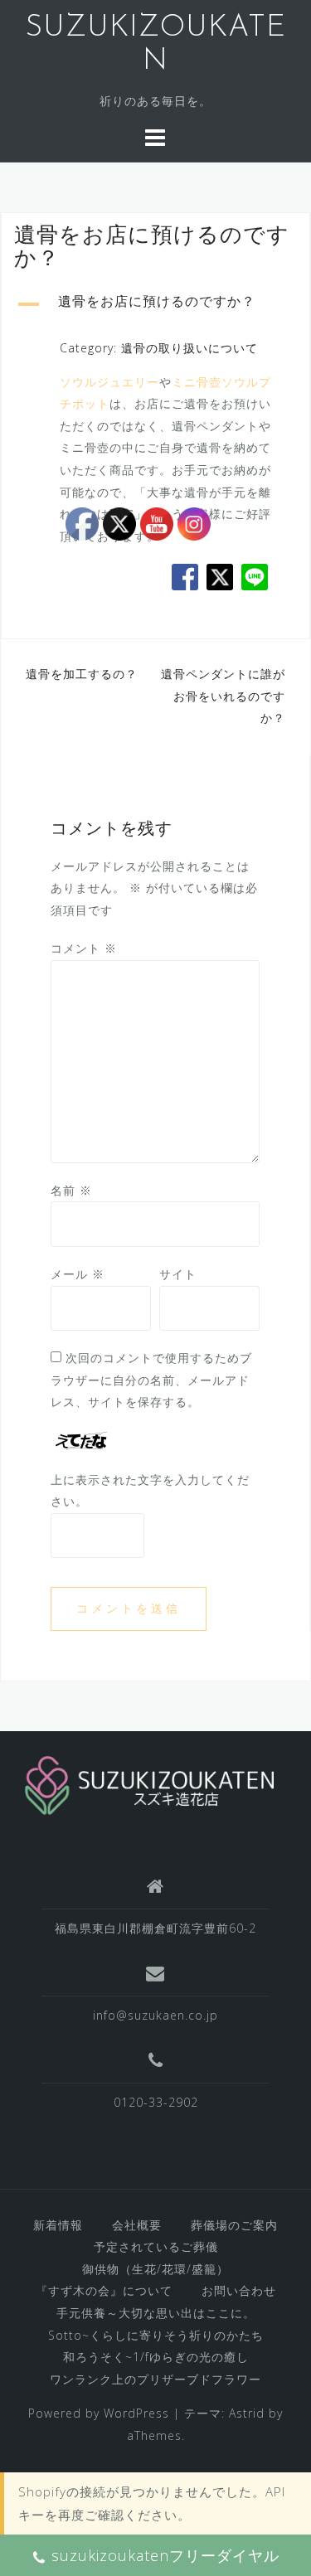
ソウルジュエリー (109, 382)
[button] (155, 304)
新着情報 (58, 2225)
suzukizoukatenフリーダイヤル (165, 2555)
